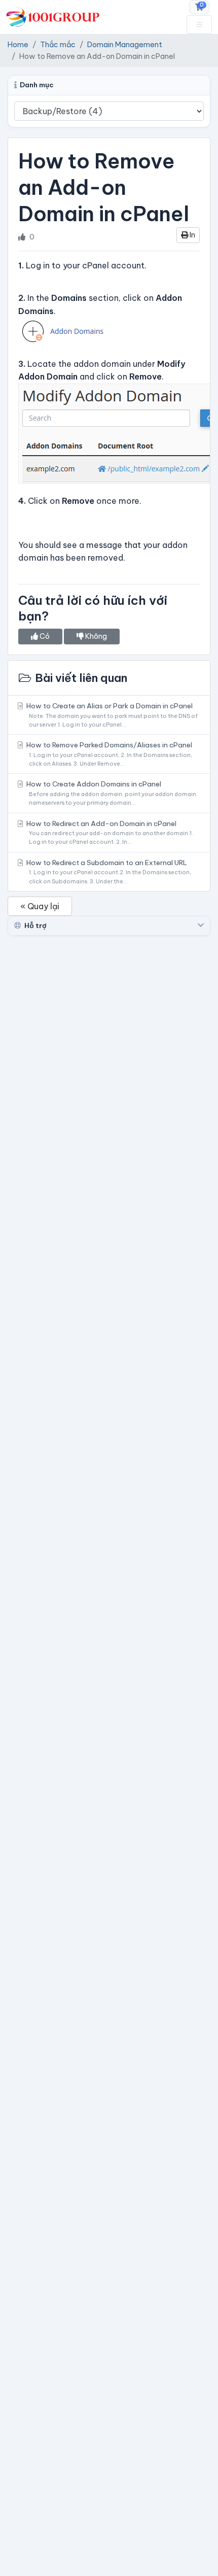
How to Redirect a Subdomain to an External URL (108, 871)
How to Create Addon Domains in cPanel (111, 793)
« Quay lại (40, 906)
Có (44, 636)
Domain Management (125, 45)
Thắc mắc (58, 45)
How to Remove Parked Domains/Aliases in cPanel (108, 754)
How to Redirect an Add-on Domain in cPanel (109, 832)
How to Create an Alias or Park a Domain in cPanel (111, 715)
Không (95, 636)
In (192, 235)
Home (18, 45)
